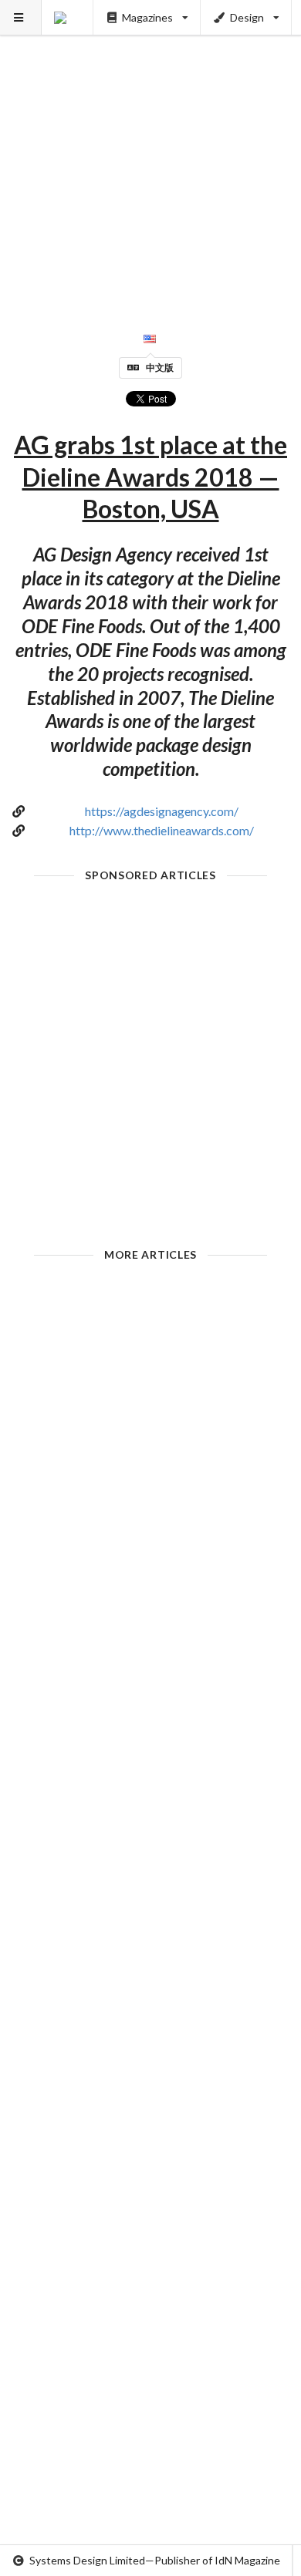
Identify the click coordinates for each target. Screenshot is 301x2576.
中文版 (160, 368)
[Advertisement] (150, 150)
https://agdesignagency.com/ (162, 811)
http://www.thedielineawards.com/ (162, 830)
